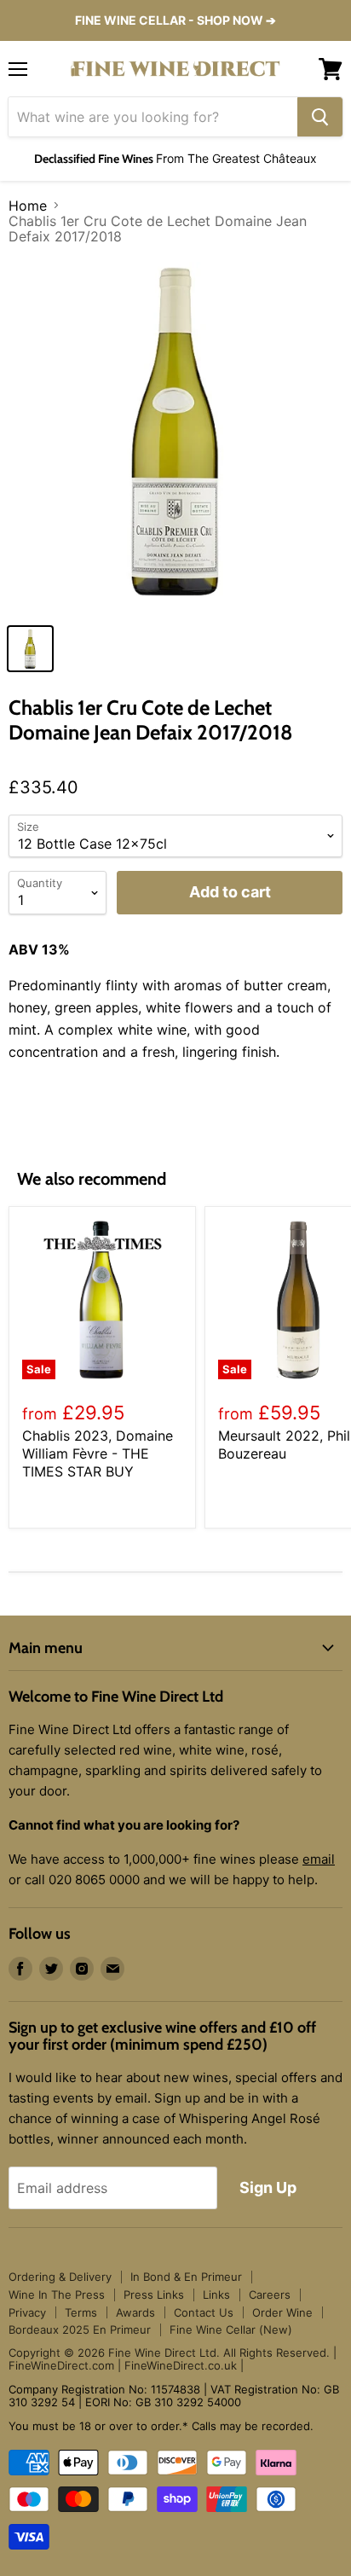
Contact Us (204, 2312)
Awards (135, 2312)
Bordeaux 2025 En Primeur (80, 2329)
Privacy (27, 2312)
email (319, 1859)
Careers (270, 2295)
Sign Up (268, 2187)
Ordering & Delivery (60, 2277)
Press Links (154, 2295)
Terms (81, 2312)
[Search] (320, 117)
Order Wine (282, 2312)
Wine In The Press (57, 2295)
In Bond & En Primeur (186, 2277)
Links (216, 2295)
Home (28, 206)
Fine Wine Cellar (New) (231, 2329)
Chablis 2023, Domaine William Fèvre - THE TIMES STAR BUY (98, 1453)
